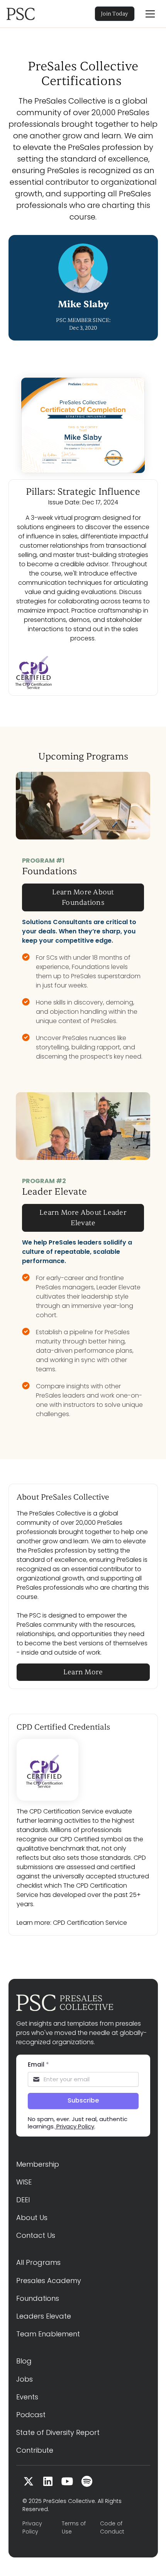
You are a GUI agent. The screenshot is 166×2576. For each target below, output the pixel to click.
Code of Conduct (112, 2527)
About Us (32, 2218)
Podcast (31, 2415)
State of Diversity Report (58, 2432)
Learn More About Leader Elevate (83, 1218)
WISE (24, 2182)
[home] (31, 14)
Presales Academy (49, 2281)
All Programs (38, 2262)
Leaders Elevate (44, 2316)
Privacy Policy (32, 2527)
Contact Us (36, 2235)
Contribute (35, 2450)
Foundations (38, 2298)
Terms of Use (74, 2527)
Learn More (83, 1672)
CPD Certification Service (90, 1923)
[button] (150, 14)
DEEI (23, 2200)
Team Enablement (48, 2334)
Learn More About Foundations (83, 897)
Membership (38, 2164)
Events (27, 2397)
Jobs (25, 2379)
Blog (24, 2361)
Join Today (115, 14)
